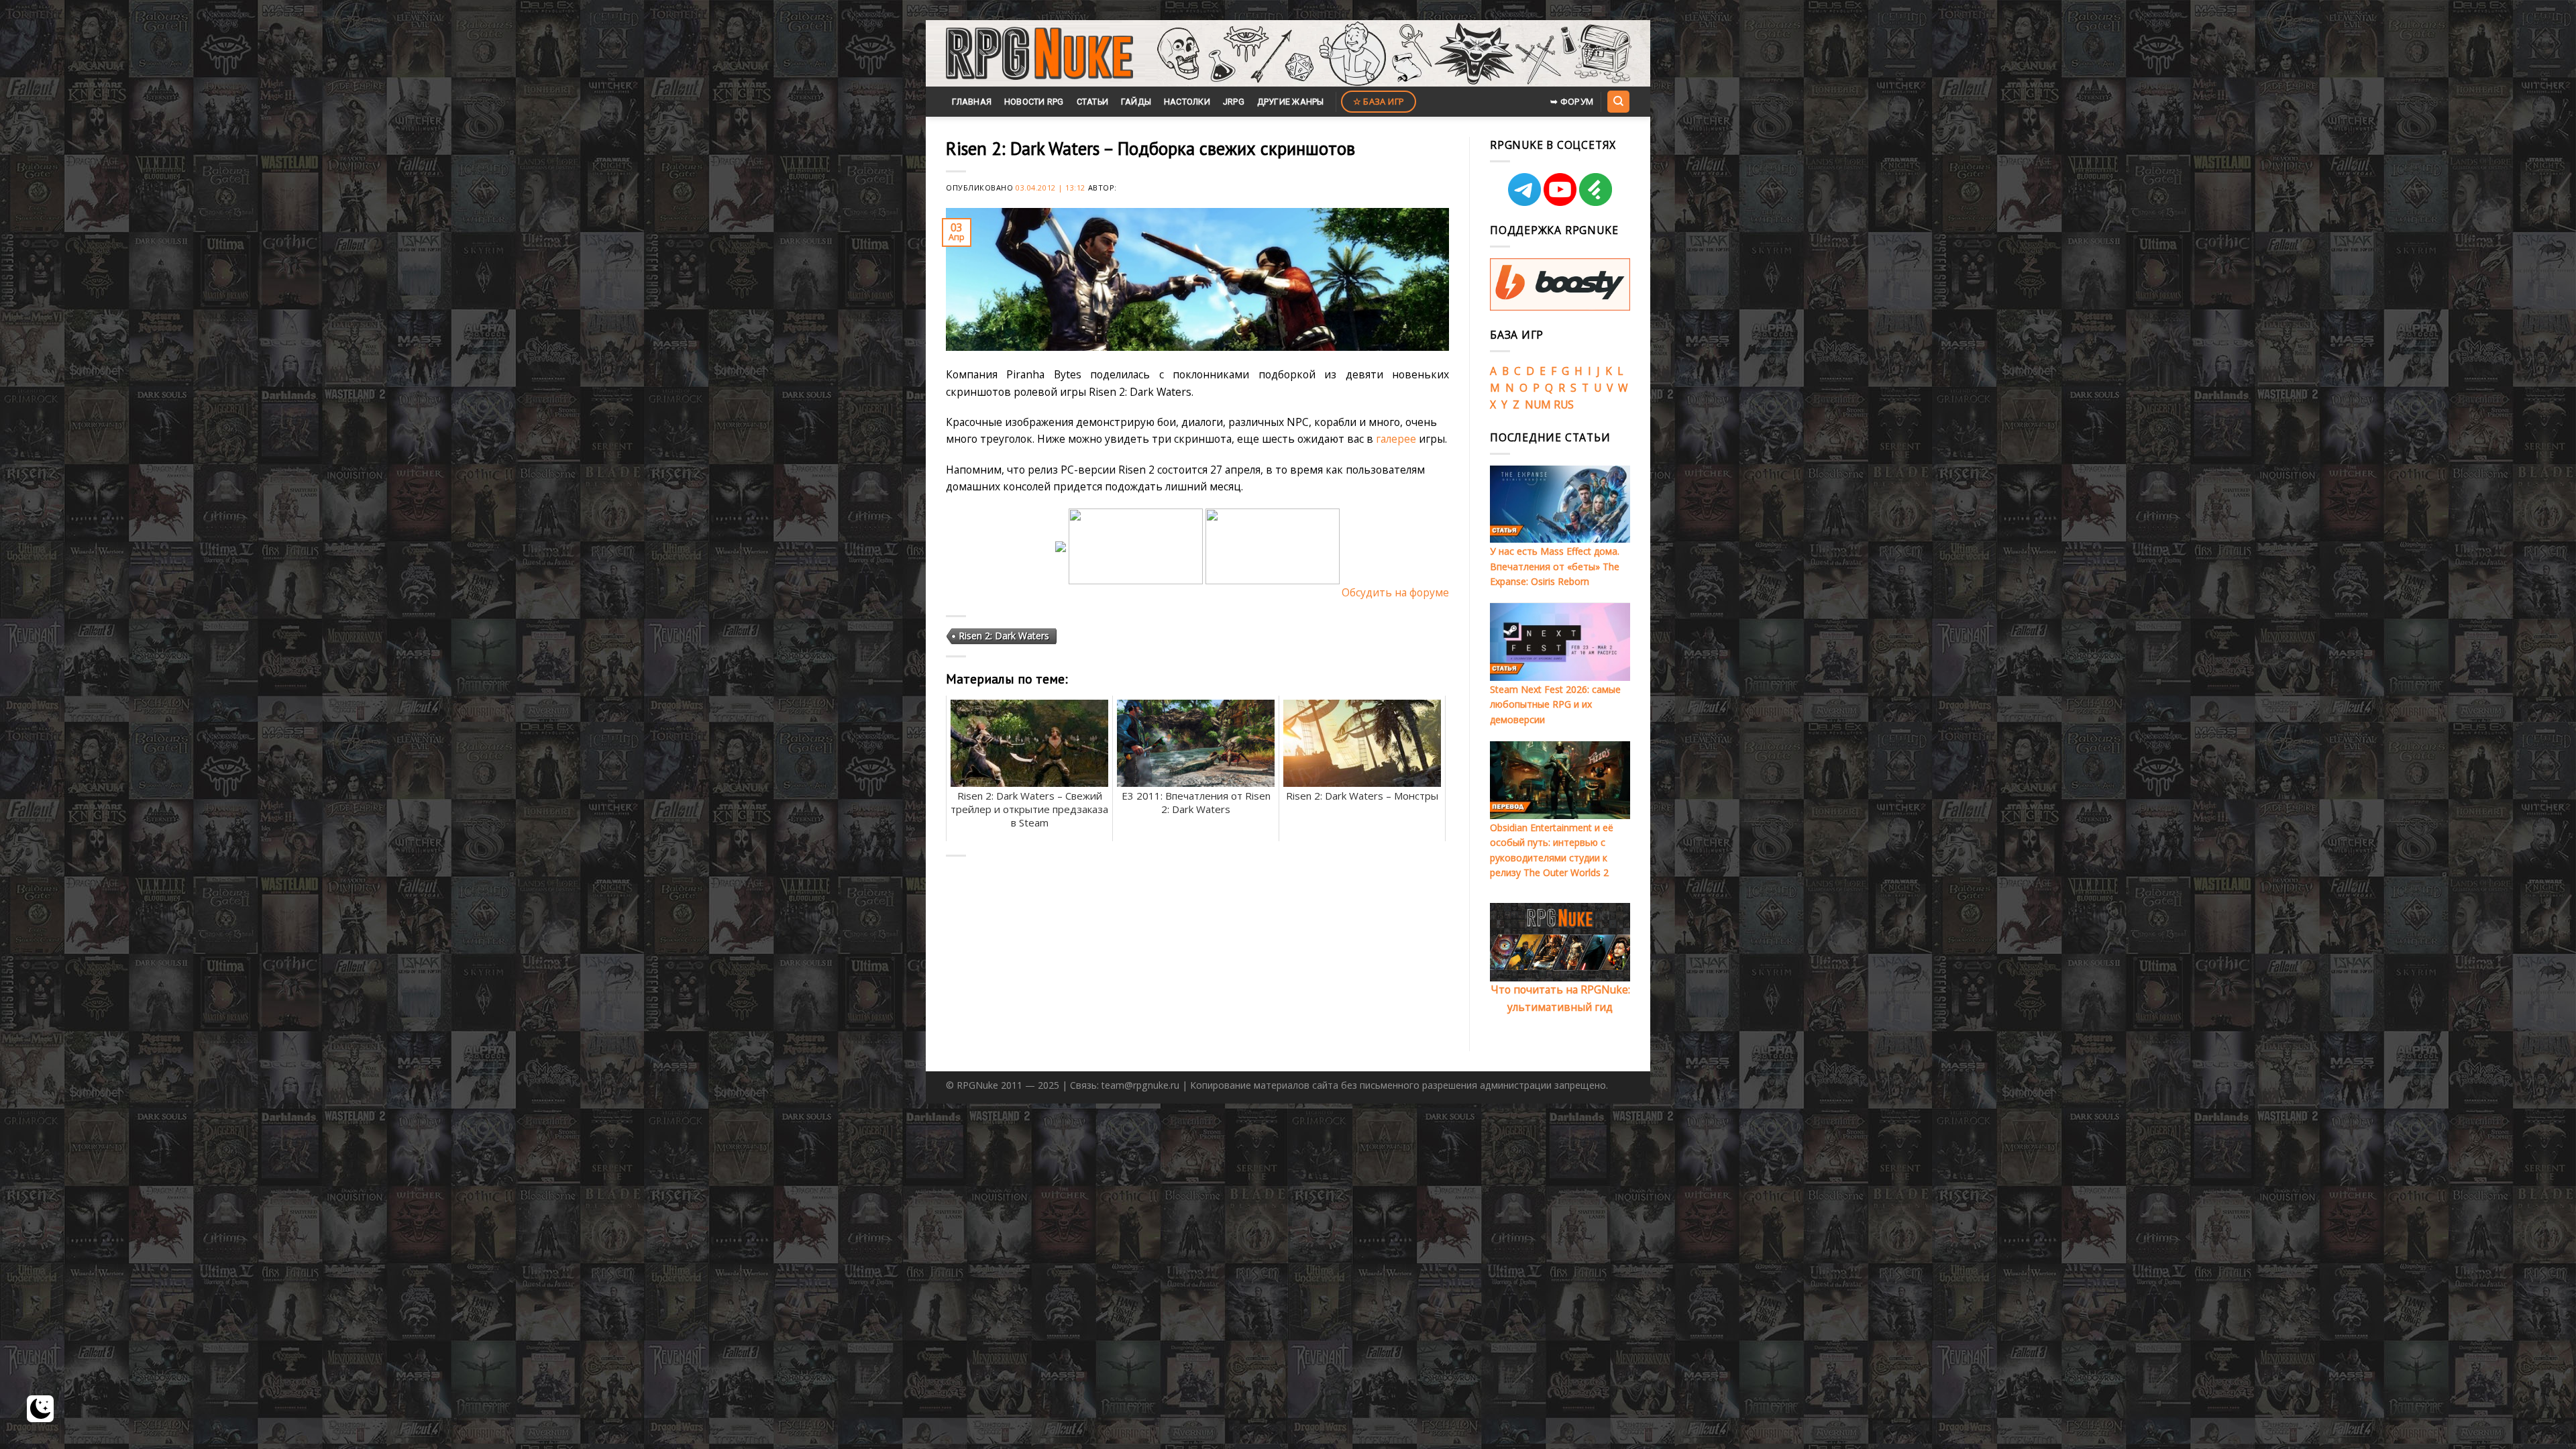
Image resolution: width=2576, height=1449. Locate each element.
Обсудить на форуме (1395, 592)
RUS (1564, 405)
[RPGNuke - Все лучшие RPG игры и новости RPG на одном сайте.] (1039, 54)
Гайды (1136, 102)
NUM (1538, 405)
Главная (972, 102)
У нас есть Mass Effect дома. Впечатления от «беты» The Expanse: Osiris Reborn (1555, 566)
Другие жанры (1291, 102)
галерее (1396, 439)
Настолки (1187, 102)
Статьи (1093, 102)
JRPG (1234, 102)
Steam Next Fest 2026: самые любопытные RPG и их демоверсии (1555, 704)
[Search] (1618, 101)
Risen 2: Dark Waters (1004, 636)
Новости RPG (1034, 102)
